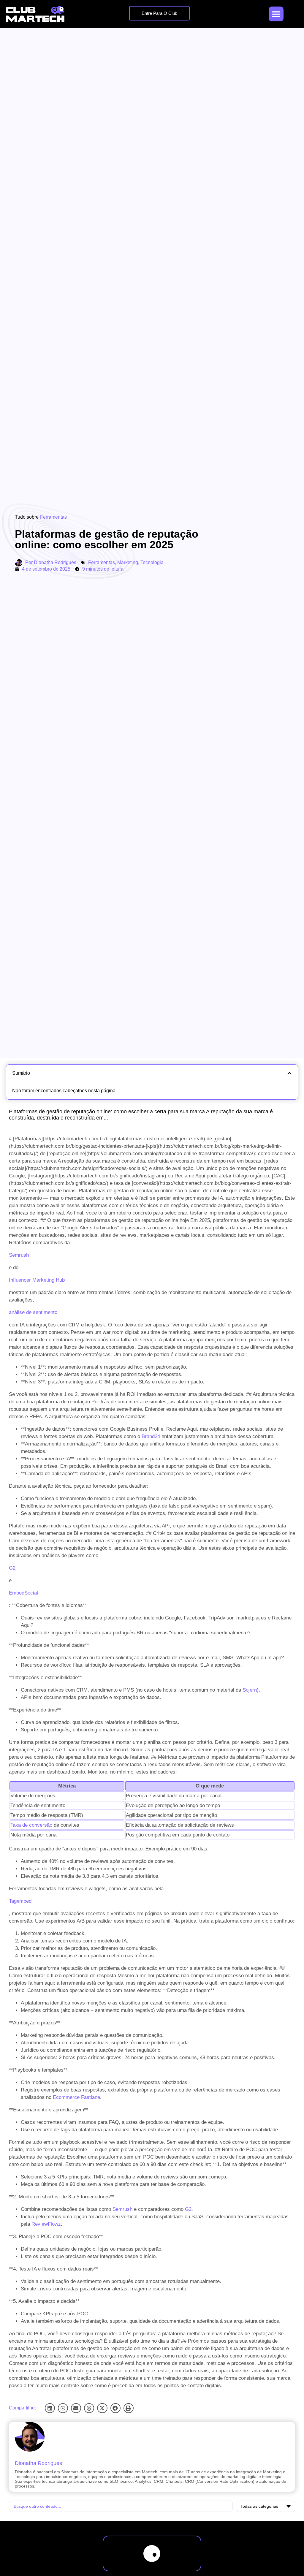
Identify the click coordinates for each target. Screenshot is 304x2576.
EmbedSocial (23, 1593)
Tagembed (20, 1901)
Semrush (19, 1255)
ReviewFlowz (46, 2224)
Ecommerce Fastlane (76, 2097)
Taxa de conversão (31, 1825)
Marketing (128, 562)
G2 (12, 1568)
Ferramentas (53, 517)
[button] (50, 2408)
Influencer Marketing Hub (37, 1280)
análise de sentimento (33, 1312)
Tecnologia (152, 562)
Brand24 (151, 1436)
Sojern (250, 1690)
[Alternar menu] (276, 14)
